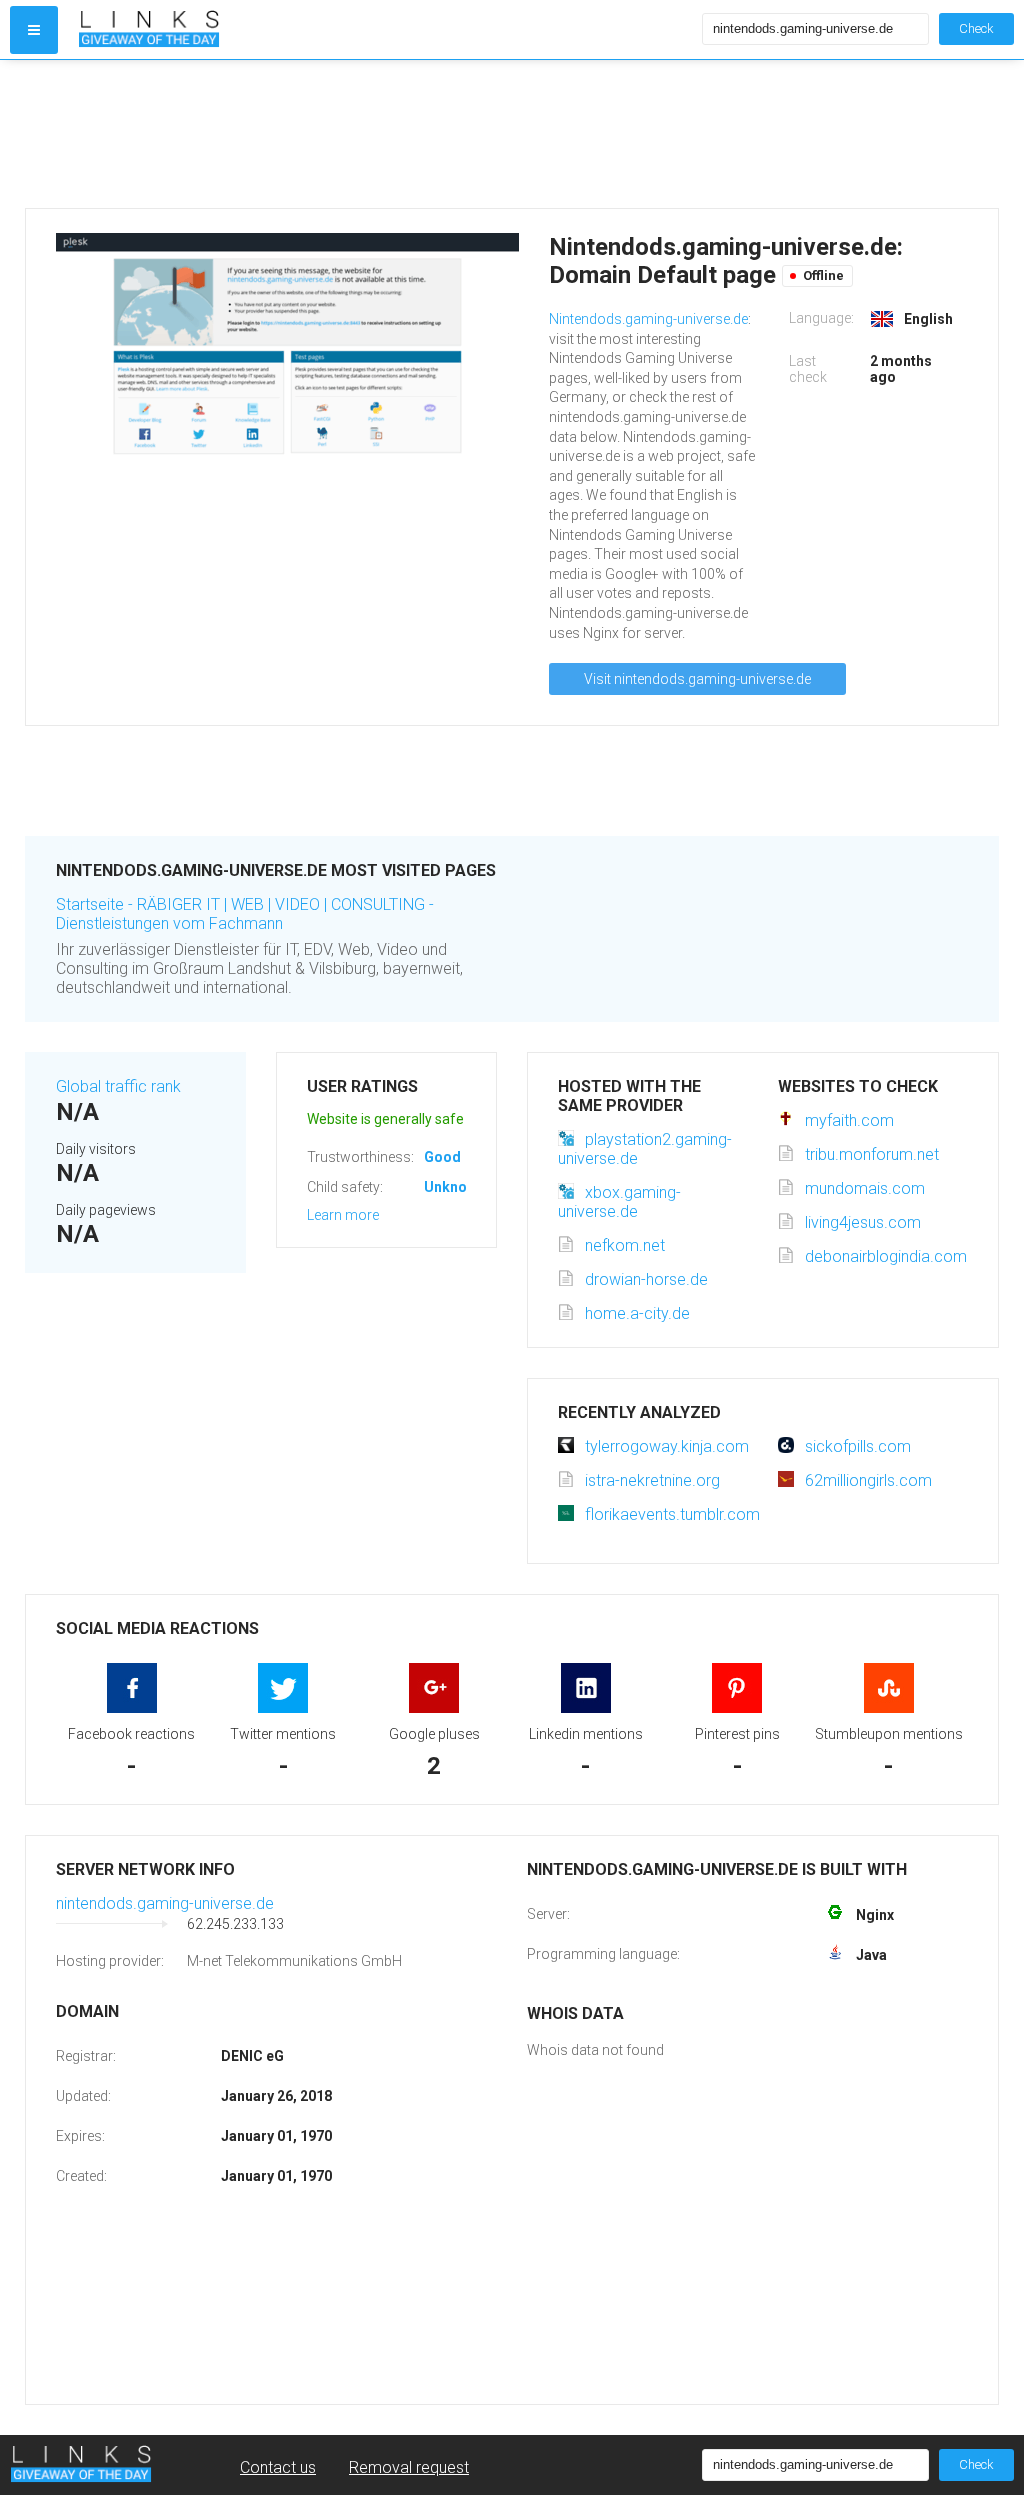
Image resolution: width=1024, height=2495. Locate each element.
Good (442, 1157)
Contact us (278, 2467)
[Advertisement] (512, 134)
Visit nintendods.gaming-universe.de (697, 679)
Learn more (343, 1215)
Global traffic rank (118, 1086)
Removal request (409, 2467)
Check (976, 28)
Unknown (454, 1187)
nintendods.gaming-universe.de (165, 1903)
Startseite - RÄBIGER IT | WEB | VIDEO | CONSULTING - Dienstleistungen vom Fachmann (245, 914)
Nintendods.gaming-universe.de (648, 319)
